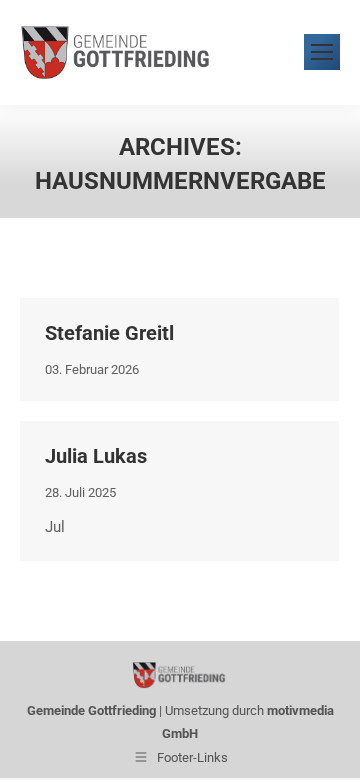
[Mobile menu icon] (322, 52)
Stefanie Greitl (109, 333)
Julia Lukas (96, 456)
